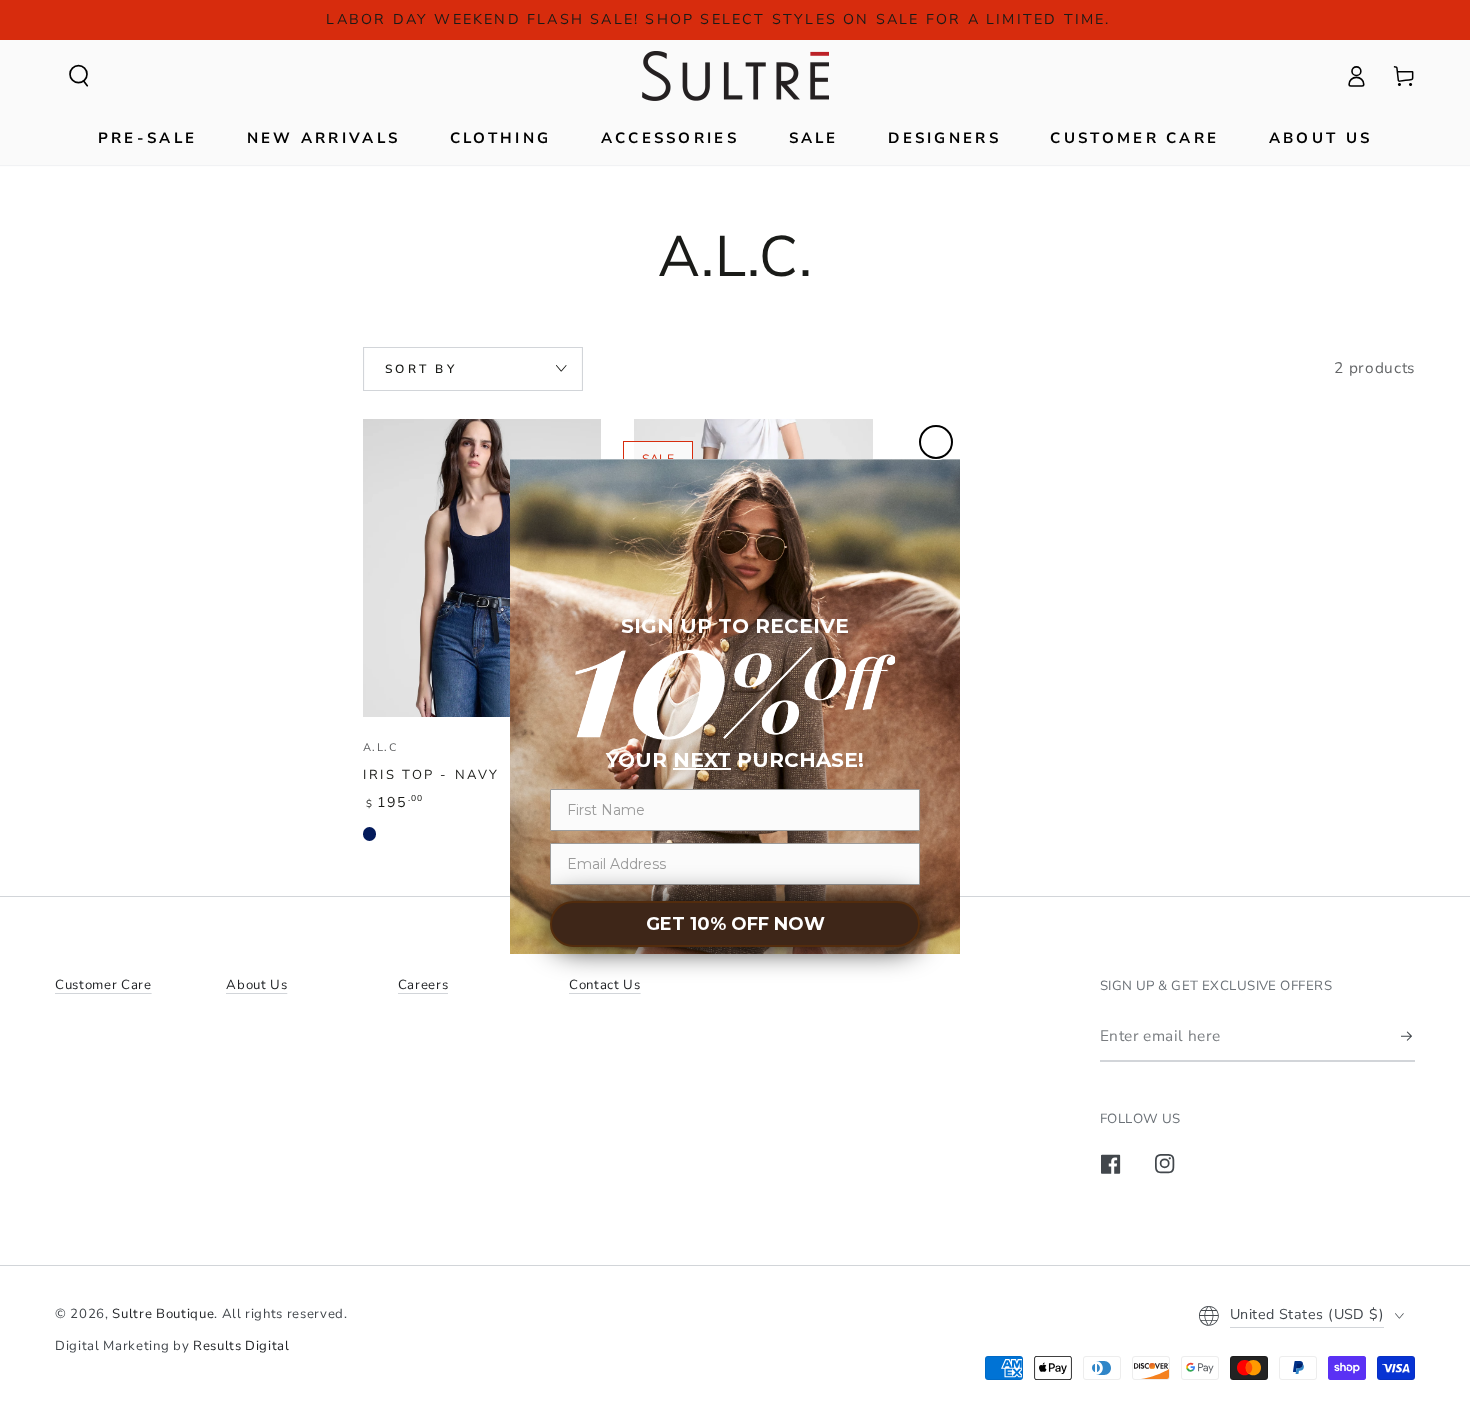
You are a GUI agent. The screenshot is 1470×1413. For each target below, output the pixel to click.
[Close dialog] (936, 442)
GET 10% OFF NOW (735, 924)
